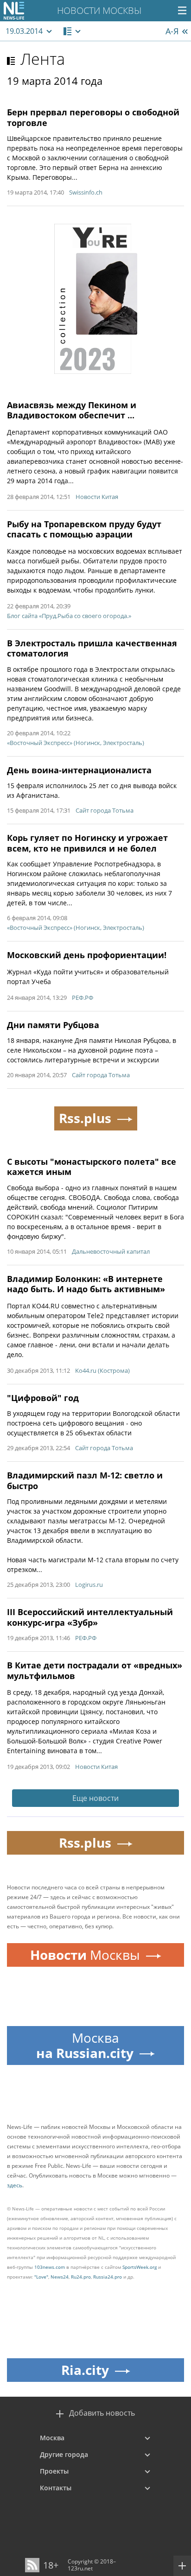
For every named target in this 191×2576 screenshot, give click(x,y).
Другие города (64, 2454)
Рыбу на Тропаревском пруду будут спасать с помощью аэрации (84, 529)
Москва (52, 2438)
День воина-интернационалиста (79, 770)
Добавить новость (102, 2413)
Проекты (54, 2471)
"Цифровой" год (43, 1398)
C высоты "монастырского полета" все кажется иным (92, 1167)
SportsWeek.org (140, 2267)
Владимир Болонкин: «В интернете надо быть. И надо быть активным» (86, 1284)
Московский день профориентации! (87, 955)
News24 (60, 2277)
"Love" (41, 2277)
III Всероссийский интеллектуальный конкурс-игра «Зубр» (90, 1617)
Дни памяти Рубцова (53, 1025)
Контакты (56, 2488)
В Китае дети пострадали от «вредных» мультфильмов (95, 1670)
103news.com (50, 2267)
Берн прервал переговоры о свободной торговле (93, 117)
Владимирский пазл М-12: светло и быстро (85, 1481)
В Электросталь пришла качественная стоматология (92, 648)
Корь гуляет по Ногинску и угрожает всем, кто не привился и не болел (87, 843)
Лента (43, 59)
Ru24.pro (81, 2277)
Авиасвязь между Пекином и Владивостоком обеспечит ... (72, 410)
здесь (15, 2185)
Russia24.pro (108, 2277)
